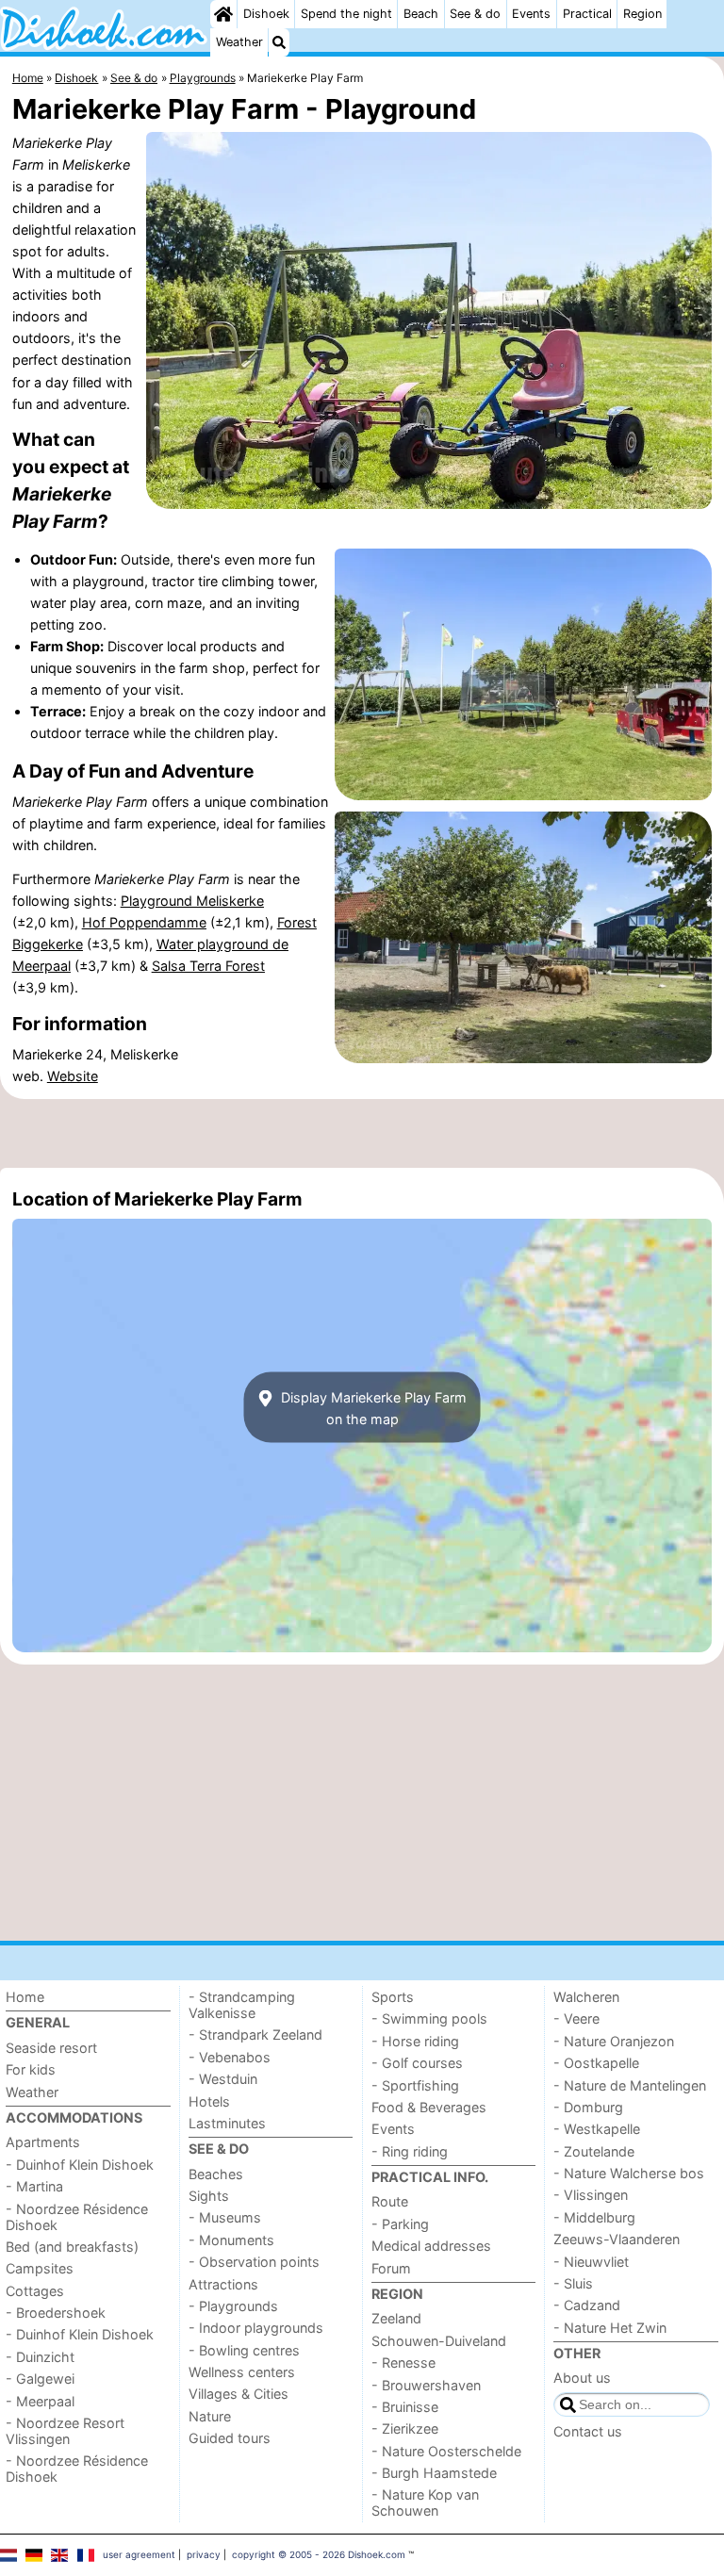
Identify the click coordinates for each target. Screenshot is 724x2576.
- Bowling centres (244, 2350)
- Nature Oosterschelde (446, 2451)
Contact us (588, 2431)
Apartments (43, 2142)
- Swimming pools (429, 2018)
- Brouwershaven (426, 2385)
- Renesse (403, 2363)
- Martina (34, 2186)
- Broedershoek (56, 2313)
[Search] (279, 42)
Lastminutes (227, 2123)
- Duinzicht (40, 2357)
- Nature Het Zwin (610, 2328)
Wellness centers (242, 2372)
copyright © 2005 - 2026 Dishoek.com (319, 2554)
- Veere (576, 2018)
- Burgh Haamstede (434, 2473)
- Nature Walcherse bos (629, 2173)
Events (531, 14)
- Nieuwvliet (591, 2262)
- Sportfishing (415, 2085)
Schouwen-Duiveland (439, 2341)
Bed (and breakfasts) (72, 2247)
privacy (204, 2554)
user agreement (139, 2554)
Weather (239, 42)
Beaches (216, 2174)
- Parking (400, 2224)
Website (73, 1076)
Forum (391, 2268)
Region (642, 14)
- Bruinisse (405, 2407)
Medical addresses (431, 2246)
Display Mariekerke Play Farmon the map (372, 1407)
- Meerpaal (40, 2401)
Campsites (40, 2268)
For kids (31, 2069)
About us (582, 2378)
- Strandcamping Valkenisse (242, 2005)
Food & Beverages (429, 2107)
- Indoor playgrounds (256, 2328)
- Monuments (231, 2240)
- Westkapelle (597, 2129)
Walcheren (586, 1997)
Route (390, 2201)
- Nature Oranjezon (614, 2041)
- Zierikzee (405, 2428)
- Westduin (223, 2079)
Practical (587, 14)
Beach (421, 14)
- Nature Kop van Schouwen (425, 2502)
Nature (210, 2416)
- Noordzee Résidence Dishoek (77, 2217)
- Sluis (573, 2283)
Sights (209, 2196)
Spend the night (346, 14)
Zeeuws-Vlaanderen (617, 2239)
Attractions (223, 2284)
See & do (475, 14)
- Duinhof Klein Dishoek (80, 2165)
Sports (393, 1997)
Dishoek (266, 14)
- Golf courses (417, 2063)
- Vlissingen (591, 2195)
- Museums (225, 2217)
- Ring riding (410, 2151)
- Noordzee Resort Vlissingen (65, 2431)
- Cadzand (587, 2305)
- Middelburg (594, 2217)
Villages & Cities (239, 2394)
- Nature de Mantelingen (630, 2085)
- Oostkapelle (596, 2063)
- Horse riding (415, 2041)
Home (25, 1997)
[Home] (223, 14)
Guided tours (230, 2438)
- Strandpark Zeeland (255, 2035)
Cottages (35, 2291)
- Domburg (588, 2107)
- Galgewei (40, 2379)
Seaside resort (51, 2048)
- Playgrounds (233, 2306)
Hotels (209, 2101)
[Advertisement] (362, 1133)
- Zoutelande (594, 2151)
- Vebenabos (230, 2057)
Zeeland (396, 2318)
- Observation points (254, 2262)
